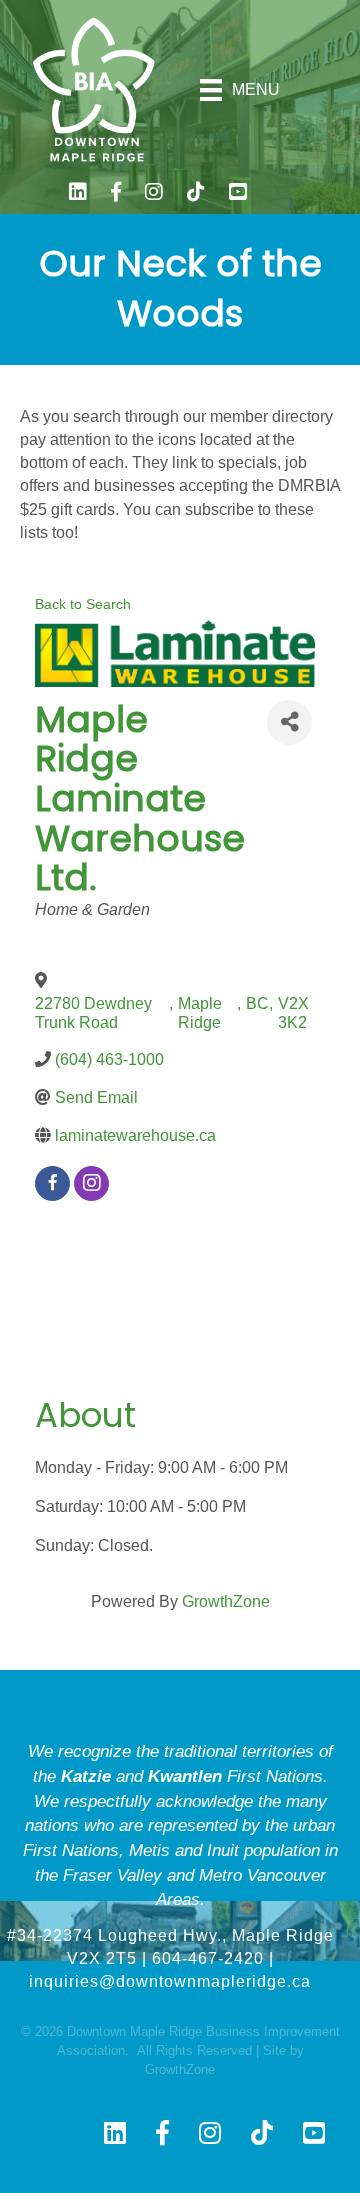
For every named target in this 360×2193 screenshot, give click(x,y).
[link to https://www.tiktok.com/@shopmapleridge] (196, 194)
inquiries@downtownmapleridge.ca (170, 1981)
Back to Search (83, 604)
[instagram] (91, 1183)
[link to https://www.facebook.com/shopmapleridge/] (116, 194)
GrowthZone (226, 1601)
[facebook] (52, 1183)
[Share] (289, 722)
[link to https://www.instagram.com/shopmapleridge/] (154, 194)
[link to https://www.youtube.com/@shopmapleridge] (238, 194)
